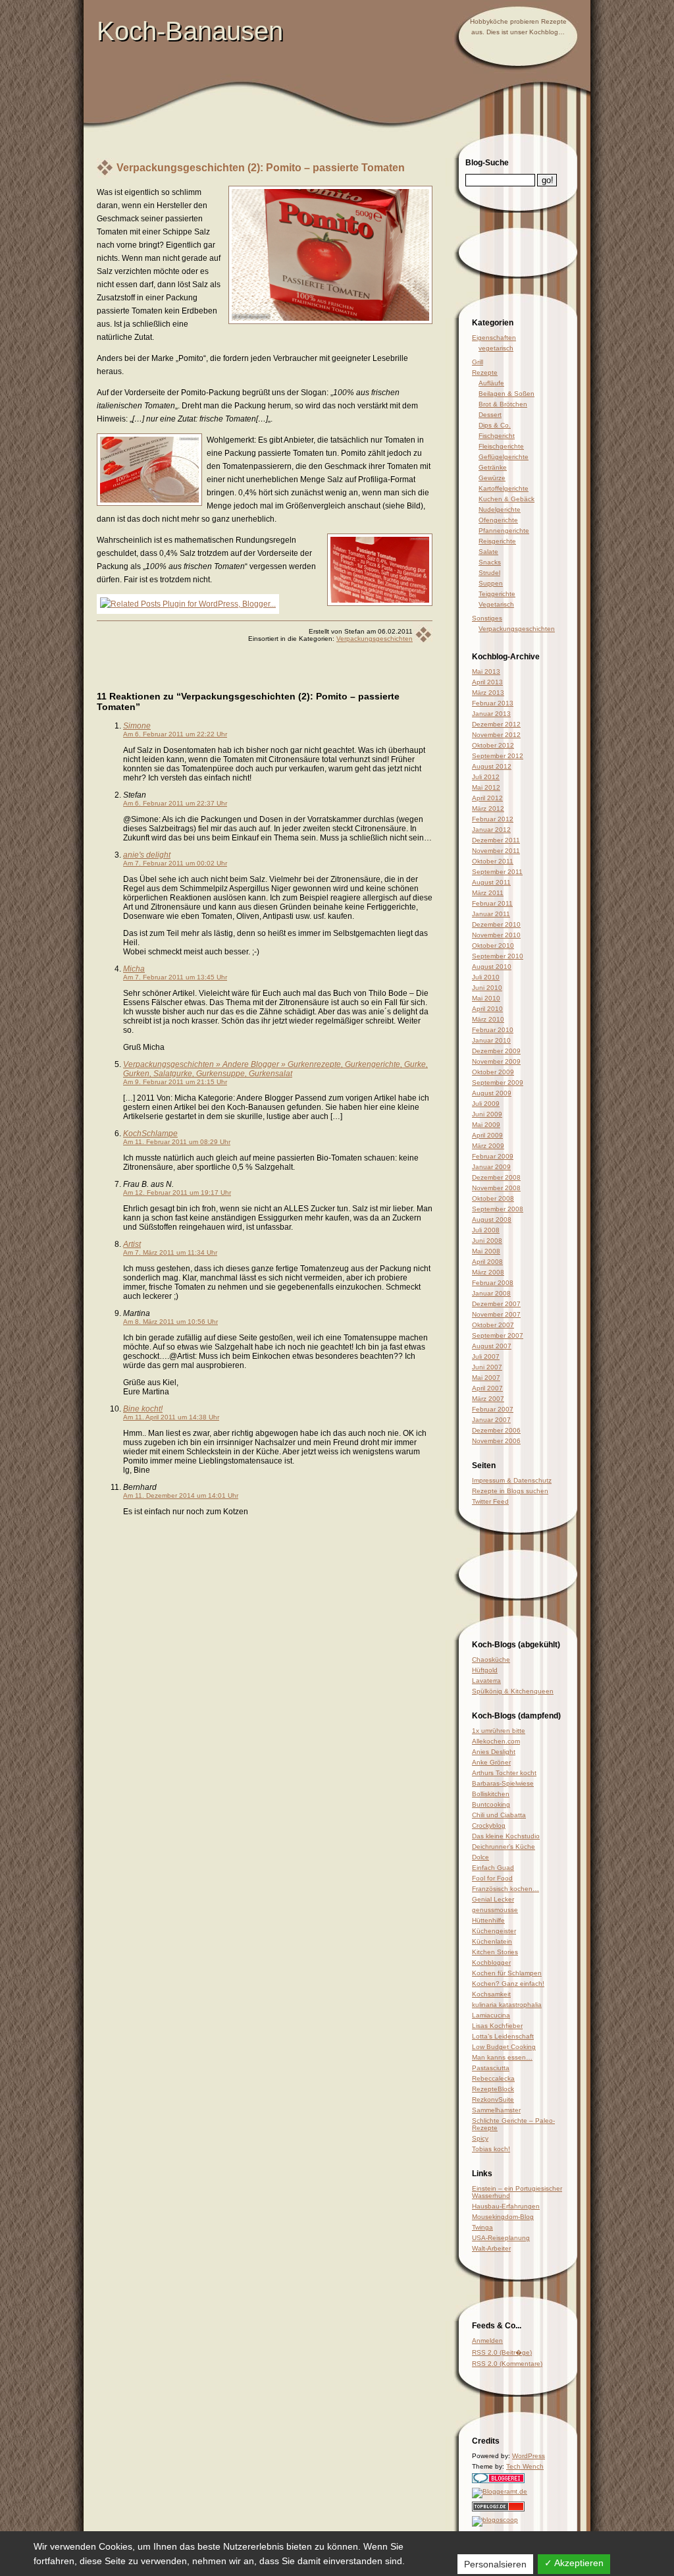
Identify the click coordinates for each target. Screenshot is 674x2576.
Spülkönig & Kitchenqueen (513, 1691)
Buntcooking (491, 1804)
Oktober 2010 (493, 945)
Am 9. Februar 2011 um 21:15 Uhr (175, 1082)
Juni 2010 (487, 988)
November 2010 (496, 935)
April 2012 (487, 798)
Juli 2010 (486, 977)
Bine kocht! (143, 1409)
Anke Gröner (491, 1762)
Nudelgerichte (500, 509)
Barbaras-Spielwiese (503, 1783)
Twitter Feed (490, 1501)
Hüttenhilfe (488, 1920)
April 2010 (487, 1009)
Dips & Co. (495, 425)
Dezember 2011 (496, 840)
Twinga (482, 2227)
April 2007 (487, 1388)
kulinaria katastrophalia (507, 2005)
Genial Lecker (493, 1899)
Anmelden (487, 2341)
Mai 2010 (486, 998)
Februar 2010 (493, 1030)
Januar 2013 (491, 714)
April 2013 (487, 682)
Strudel (489, 573)
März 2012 (488, 808)
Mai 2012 (486, 787)
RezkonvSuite (493, 2099)
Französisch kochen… (505, 1889)
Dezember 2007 (496, 1304)
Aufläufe (491, 383)
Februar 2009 (493, 1156)
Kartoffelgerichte (504, 488)
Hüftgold (485, 1670)
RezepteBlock (493, 2089)
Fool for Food (492, 1878)
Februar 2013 (493, 703)
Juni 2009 (487, 1114)
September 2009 (498, 1082)
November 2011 (496, 851)
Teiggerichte (497, 594)
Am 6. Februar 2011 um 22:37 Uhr (175, 803)
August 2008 (492, 1219)
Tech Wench (525, 2466)
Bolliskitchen (491, 1794)
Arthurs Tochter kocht (504, 1773)
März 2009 (488, 1146)
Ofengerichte (498, 520)
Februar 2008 (493, 1283)
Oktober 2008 (493, 1198)
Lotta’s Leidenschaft (503, 2036)
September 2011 (497, 872)
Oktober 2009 (493, 1072)
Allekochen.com (496, 1741)
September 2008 (498, 1209)
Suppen (491, 583)
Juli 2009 (486, 1104)
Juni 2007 (487, 1367)
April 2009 (487, 1135)
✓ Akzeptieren (574, 2563)
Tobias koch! (491, 2149)
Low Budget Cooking (504, 2047)
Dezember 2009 (496, 1051)
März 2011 (488, 893)
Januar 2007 (491, 1420)
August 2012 (492, 766)
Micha (134, 969)
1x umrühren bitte (499, 1731)
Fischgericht (497, 436)
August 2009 (492, 1093)
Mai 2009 (486, 1125)
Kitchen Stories (495, 1952)
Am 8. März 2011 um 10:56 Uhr (170, 1322)
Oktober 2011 (493, 861)
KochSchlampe (150, 1134)
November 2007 (496, 1314)
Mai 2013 (486, 671)
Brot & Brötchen (503, 404)
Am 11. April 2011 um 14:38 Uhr (171, 1417)
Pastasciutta (491, 2068)
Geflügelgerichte (504, 457)
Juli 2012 (486, 777)
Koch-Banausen (190, 31)
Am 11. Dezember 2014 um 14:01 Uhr (181, 1495)
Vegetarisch (496, 604)
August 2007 (492, 1346)
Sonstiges (487, 618)
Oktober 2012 (493, 745)
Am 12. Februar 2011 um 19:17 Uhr (177, 1192)
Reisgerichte (497, 541)
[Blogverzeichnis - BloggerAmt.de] (500, 2491)
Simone (137, 726)
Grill (478, 362)
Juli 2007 (486, 1357)
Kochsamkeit (491, 1994)
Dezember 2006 (496, 1430)
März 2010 (488, 1019)
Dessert (490, 415)
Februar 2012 (493, 819)
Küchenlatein (492, 1941)
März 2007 (488, 1399)
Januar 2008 (491, 1293)
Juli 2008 (486, 1230)
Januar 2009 (491, 1167)
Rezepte (485, 372)
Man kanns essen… (502, 2057)
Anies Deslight (494, 1752)
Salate (488, 552)
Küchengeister (494, 1931)
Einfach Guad (493, 1868)
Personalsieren (495, 2564)
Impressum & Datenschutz (512, 1480)
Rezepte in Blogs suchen (510, 1491)
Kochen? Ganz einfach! (508, 1984)
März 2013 (488, 693)
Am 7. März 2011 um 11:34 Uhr (170, 1252)
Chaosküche (491, 1659)
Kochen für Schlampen (507, 1973)
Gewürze (492, 478)
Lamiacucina (491, 2015)
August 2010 (492, 967)
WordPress (529, 2456)
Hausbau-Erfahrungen (506, 2206)
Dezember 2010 (496, 924)
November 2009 (496, 1061)
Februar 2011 (492, 903)
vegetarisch (496, 348)
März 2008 (488, 1272)
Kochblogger (491, 1962)
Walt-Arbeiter (491, 2248)
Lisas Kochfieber (497, 2026)
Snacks (490, 562)
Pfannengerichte (504, 531)
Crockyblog (489, 1825)
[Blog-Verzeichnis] (498, 2481)
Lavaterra (486, 1681)
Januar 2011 (491, 914)
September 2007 (498, 1335)
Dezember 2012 (496, 724)
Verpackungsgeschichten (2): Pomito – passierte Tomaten (261, 168)
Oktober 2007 (493, 1325)
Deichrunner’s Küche (504, 1847)
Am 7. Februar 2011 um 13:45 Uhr (175, 977)
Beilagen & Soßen (506, 394)
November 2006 (496, 1441)
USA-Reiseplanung (501, 2238)
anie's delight (147, 855)
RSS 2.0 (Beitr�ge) (502, 2352)
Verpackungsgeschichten (375, 639)
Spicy (480, 2138)
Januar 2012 (491, 830)
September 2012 (498, 756)
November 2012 (496, 735)
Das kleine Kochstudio (506, 1836)
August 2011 (491, 882)
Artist (132, 1244)
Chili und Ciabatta (499, 1815)
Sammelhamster (496, 2110)
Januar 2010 (491, 1040)
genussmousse (495, 1910)
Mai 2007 (486, 1378)
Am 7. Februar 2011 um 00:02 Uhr (175, 863)
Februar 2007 (493, 1409)
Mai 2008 (486, 1251)
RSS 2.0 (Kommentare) (507, 2364)
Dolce (480, 1857)
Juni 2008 (487, 1241)
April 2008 (487, 1262)
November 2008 (496, 1188)
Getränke (493, 467)
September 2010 (498, 956)
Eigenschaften (494, 338)
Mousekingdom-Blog (503, 2217)
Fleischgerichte (501, 446)
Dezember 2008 (496, 1177)
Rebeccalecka (493, 2078)
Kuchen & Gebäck (506, 499)
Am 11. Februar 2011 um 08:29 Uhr (177, 1142)
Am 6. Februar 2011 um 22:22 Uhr (175, 734)
